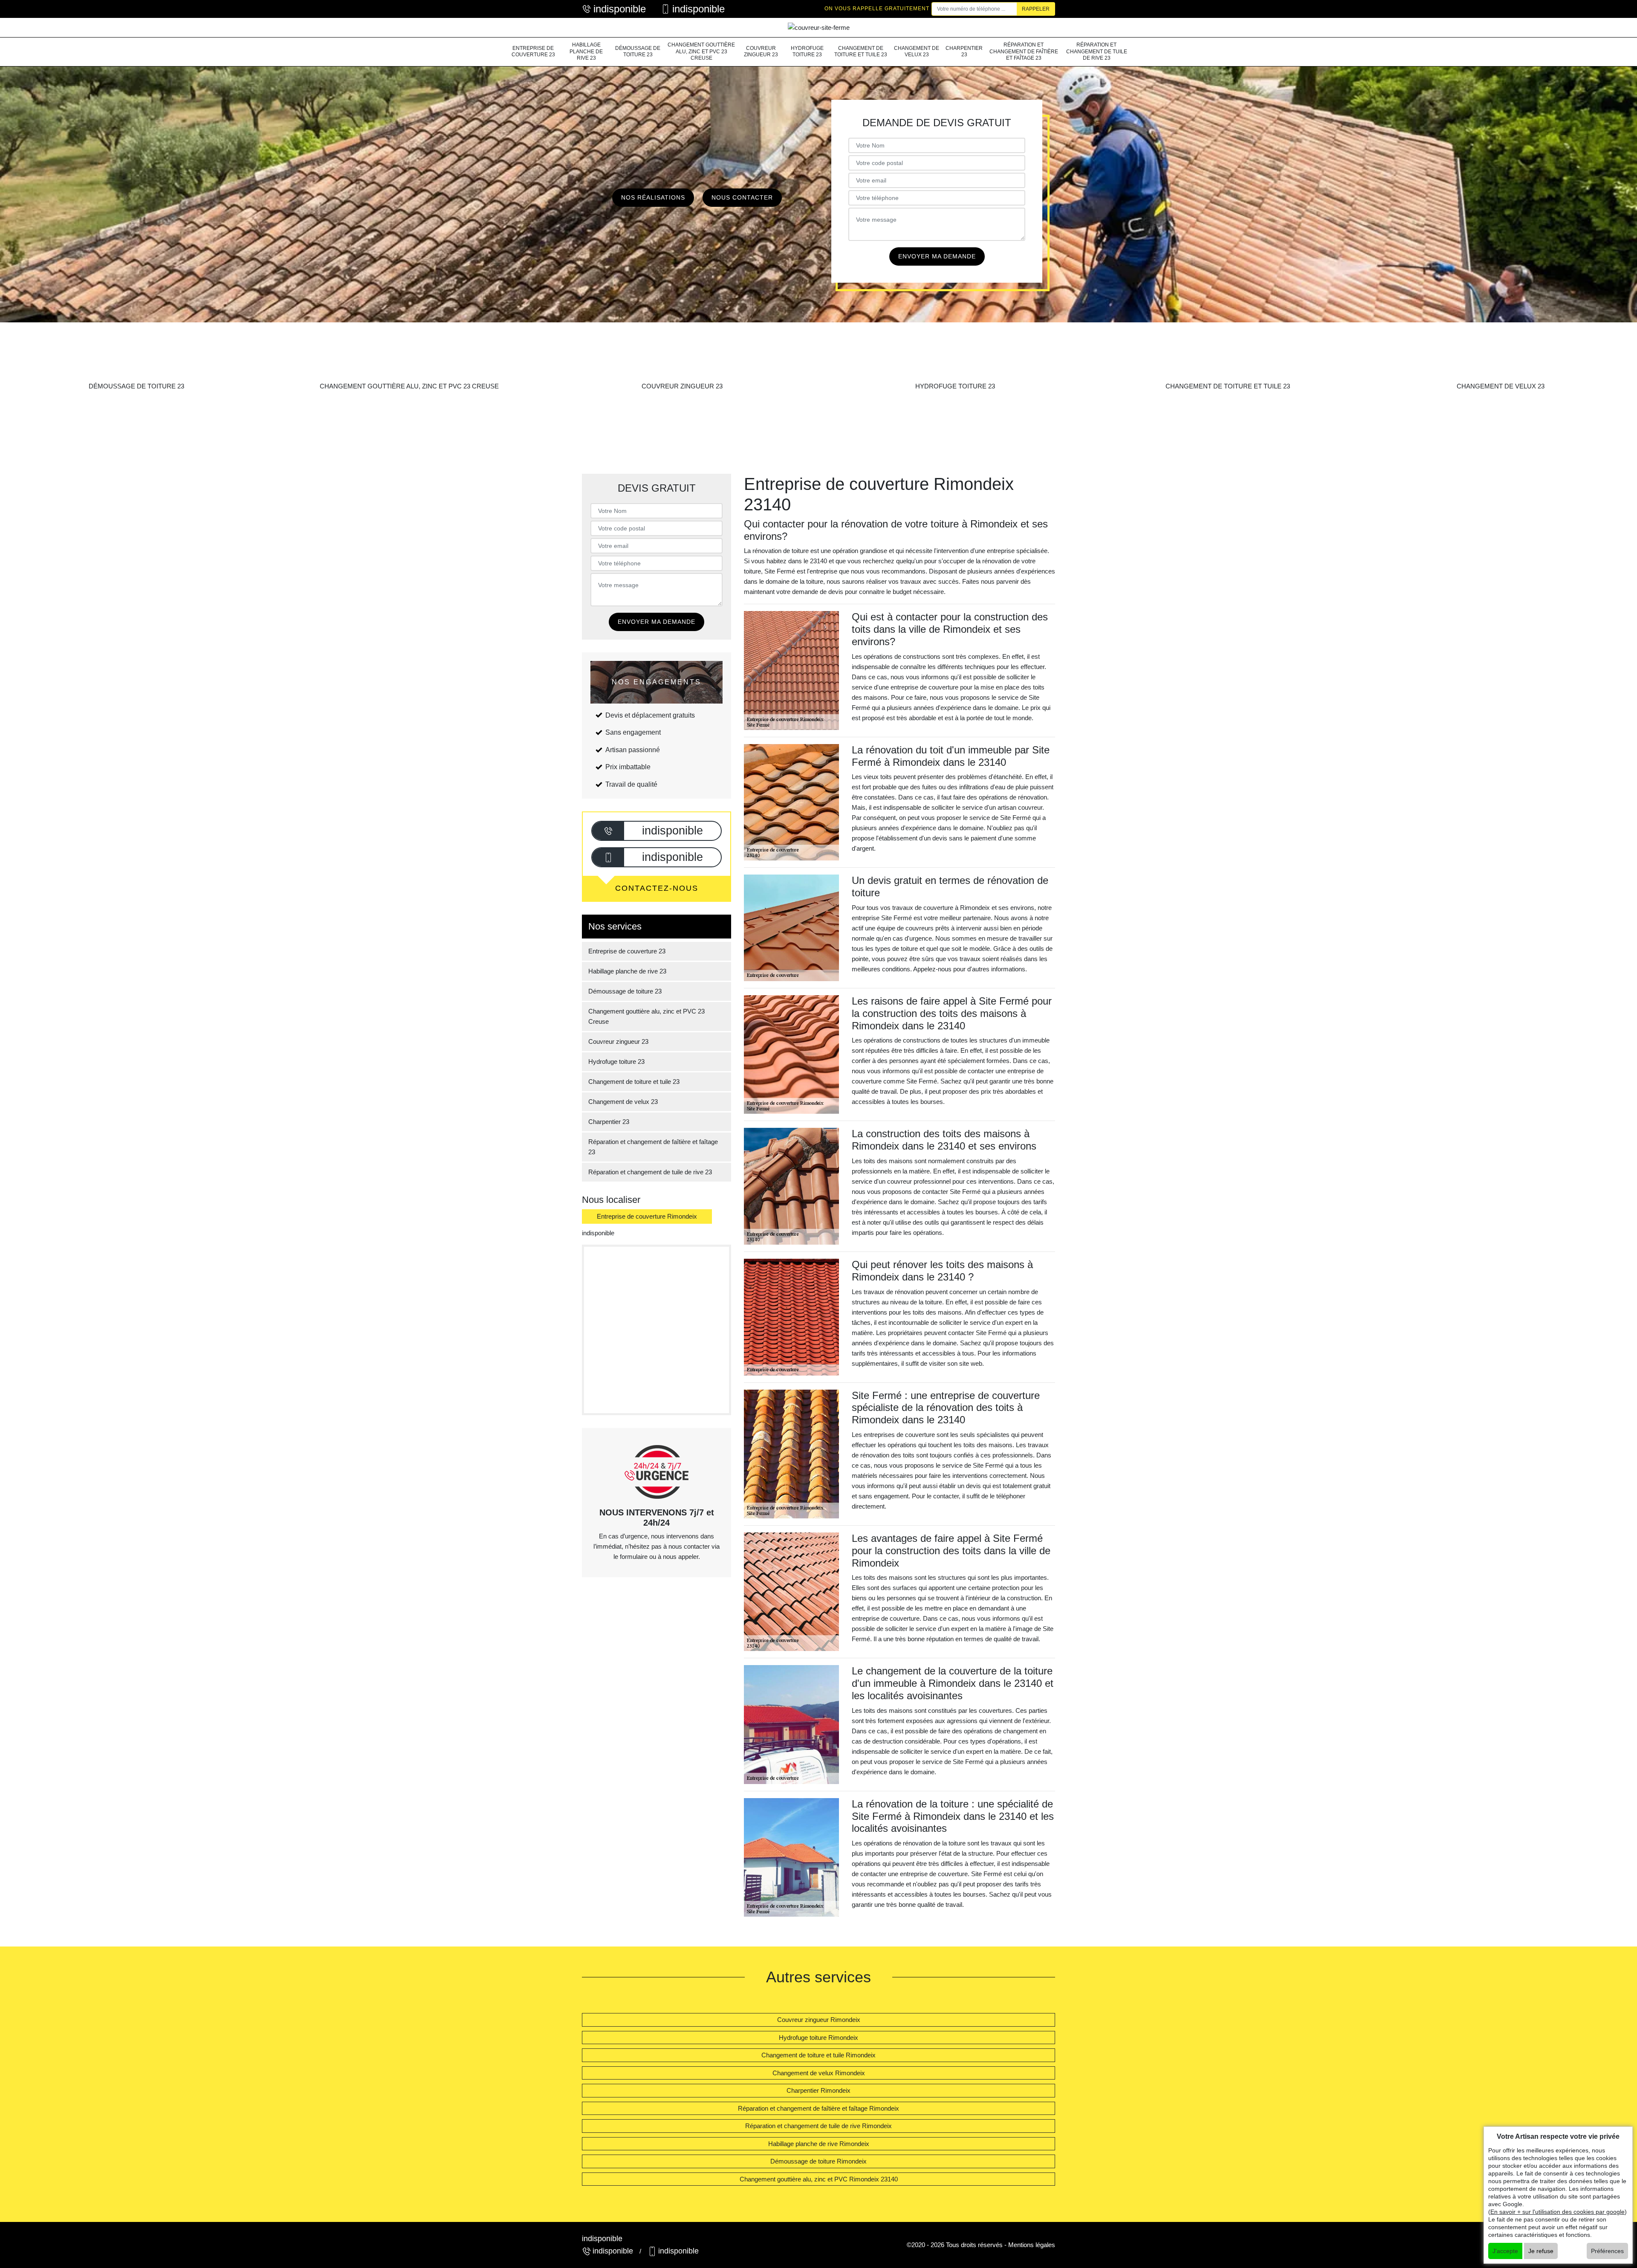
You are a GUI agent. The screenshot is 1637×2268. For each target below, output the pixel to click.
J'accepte (1505, 2251)
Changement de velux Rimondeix (819, 2073)
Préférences (1607, 2251)
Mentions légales (1032, 2245)
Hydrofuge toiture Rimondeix (818, 2038)
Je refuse (1541, 2251)
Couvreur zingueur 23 (761, 52)
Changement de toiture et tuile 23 (861, 52)
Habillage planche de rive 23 (586, 51)
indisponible (620, 9)
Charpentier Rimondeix (818, 2090)
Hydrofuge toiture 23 (807, 52)
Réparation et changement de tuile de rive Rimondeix (818, 2126)
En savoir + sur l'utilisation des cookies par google (1557, 2212)
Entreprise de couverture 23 (533, 52)
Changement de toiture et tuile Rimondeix (818, 2055)
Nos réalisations (653, 197)
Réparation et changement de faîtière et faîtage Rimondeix (818, 2108)
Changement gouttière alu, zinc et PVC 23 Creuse (701, 51)
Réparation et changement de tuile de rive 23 (1097, 51)
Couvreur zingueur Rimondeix (819, 2020)
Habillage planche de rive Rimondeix (819, 2144)
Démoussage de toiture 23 (638, 52)
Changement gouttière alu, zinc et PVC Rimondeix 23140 (819, 2179)
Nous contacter (742, 197)
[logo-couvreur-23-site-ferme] (818, 28)
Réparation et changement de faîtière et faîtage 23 (1024, 51)
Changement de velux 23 (917, 52)
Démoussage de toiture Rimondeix (818, 2161)
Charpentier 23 (964, 52)
